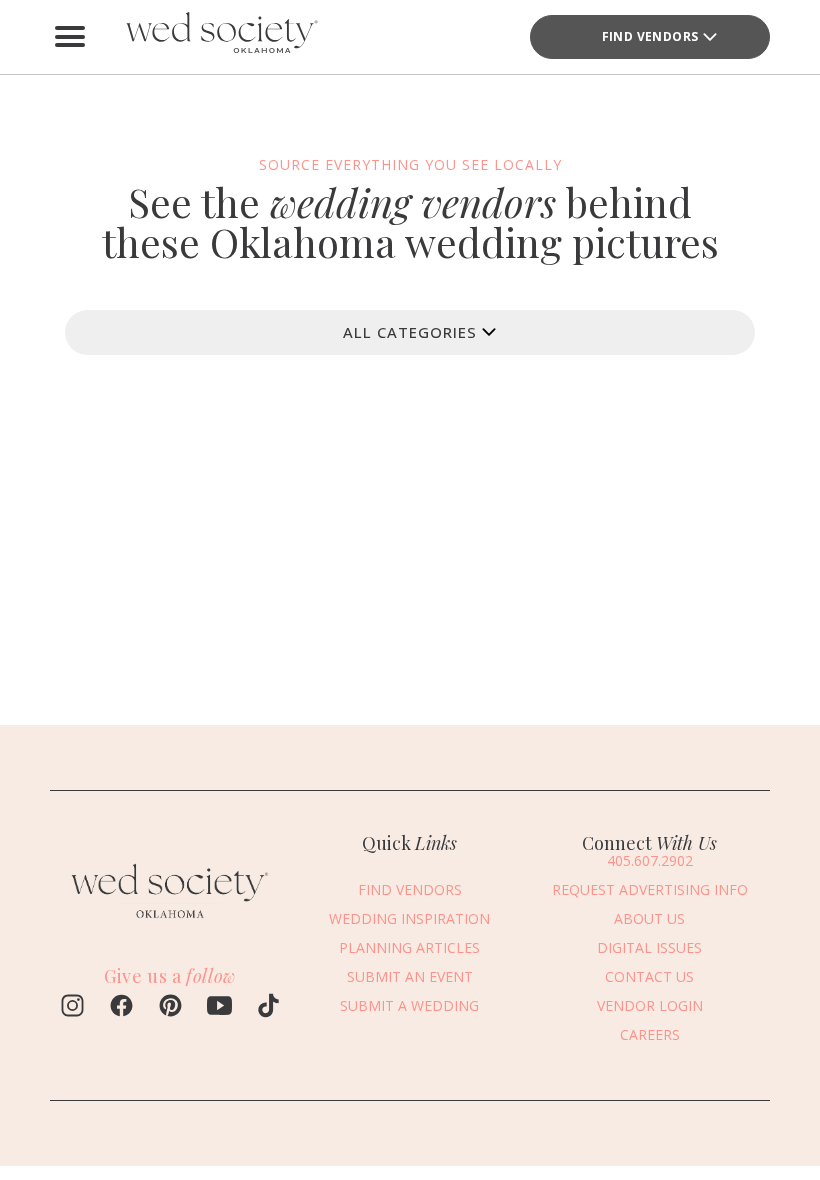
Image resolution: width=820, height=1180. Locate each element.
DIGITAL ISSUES (649, 947)
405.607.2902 (650, 860)
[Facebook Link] (121, 1008)
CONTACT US (649, 976)
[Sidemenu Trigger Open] (70, 37)
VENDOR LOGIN (650, 1005)
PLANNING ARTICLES (409, 947)
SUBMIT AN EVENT (410, 976)
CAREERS (650, 1034)
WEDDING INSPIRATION (409, 918)
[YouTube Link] (219, 1008)
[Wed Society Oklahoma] (220, 37)
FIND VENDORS (650, 36)
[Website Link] (170, 923)
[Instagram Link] (72, 1008)
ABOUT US (649, 918)
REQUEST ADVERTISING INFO (650, 889)
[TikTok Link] (268, 1008)
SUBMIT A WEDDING (409, 1005)
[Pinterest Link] (170, 1008)
